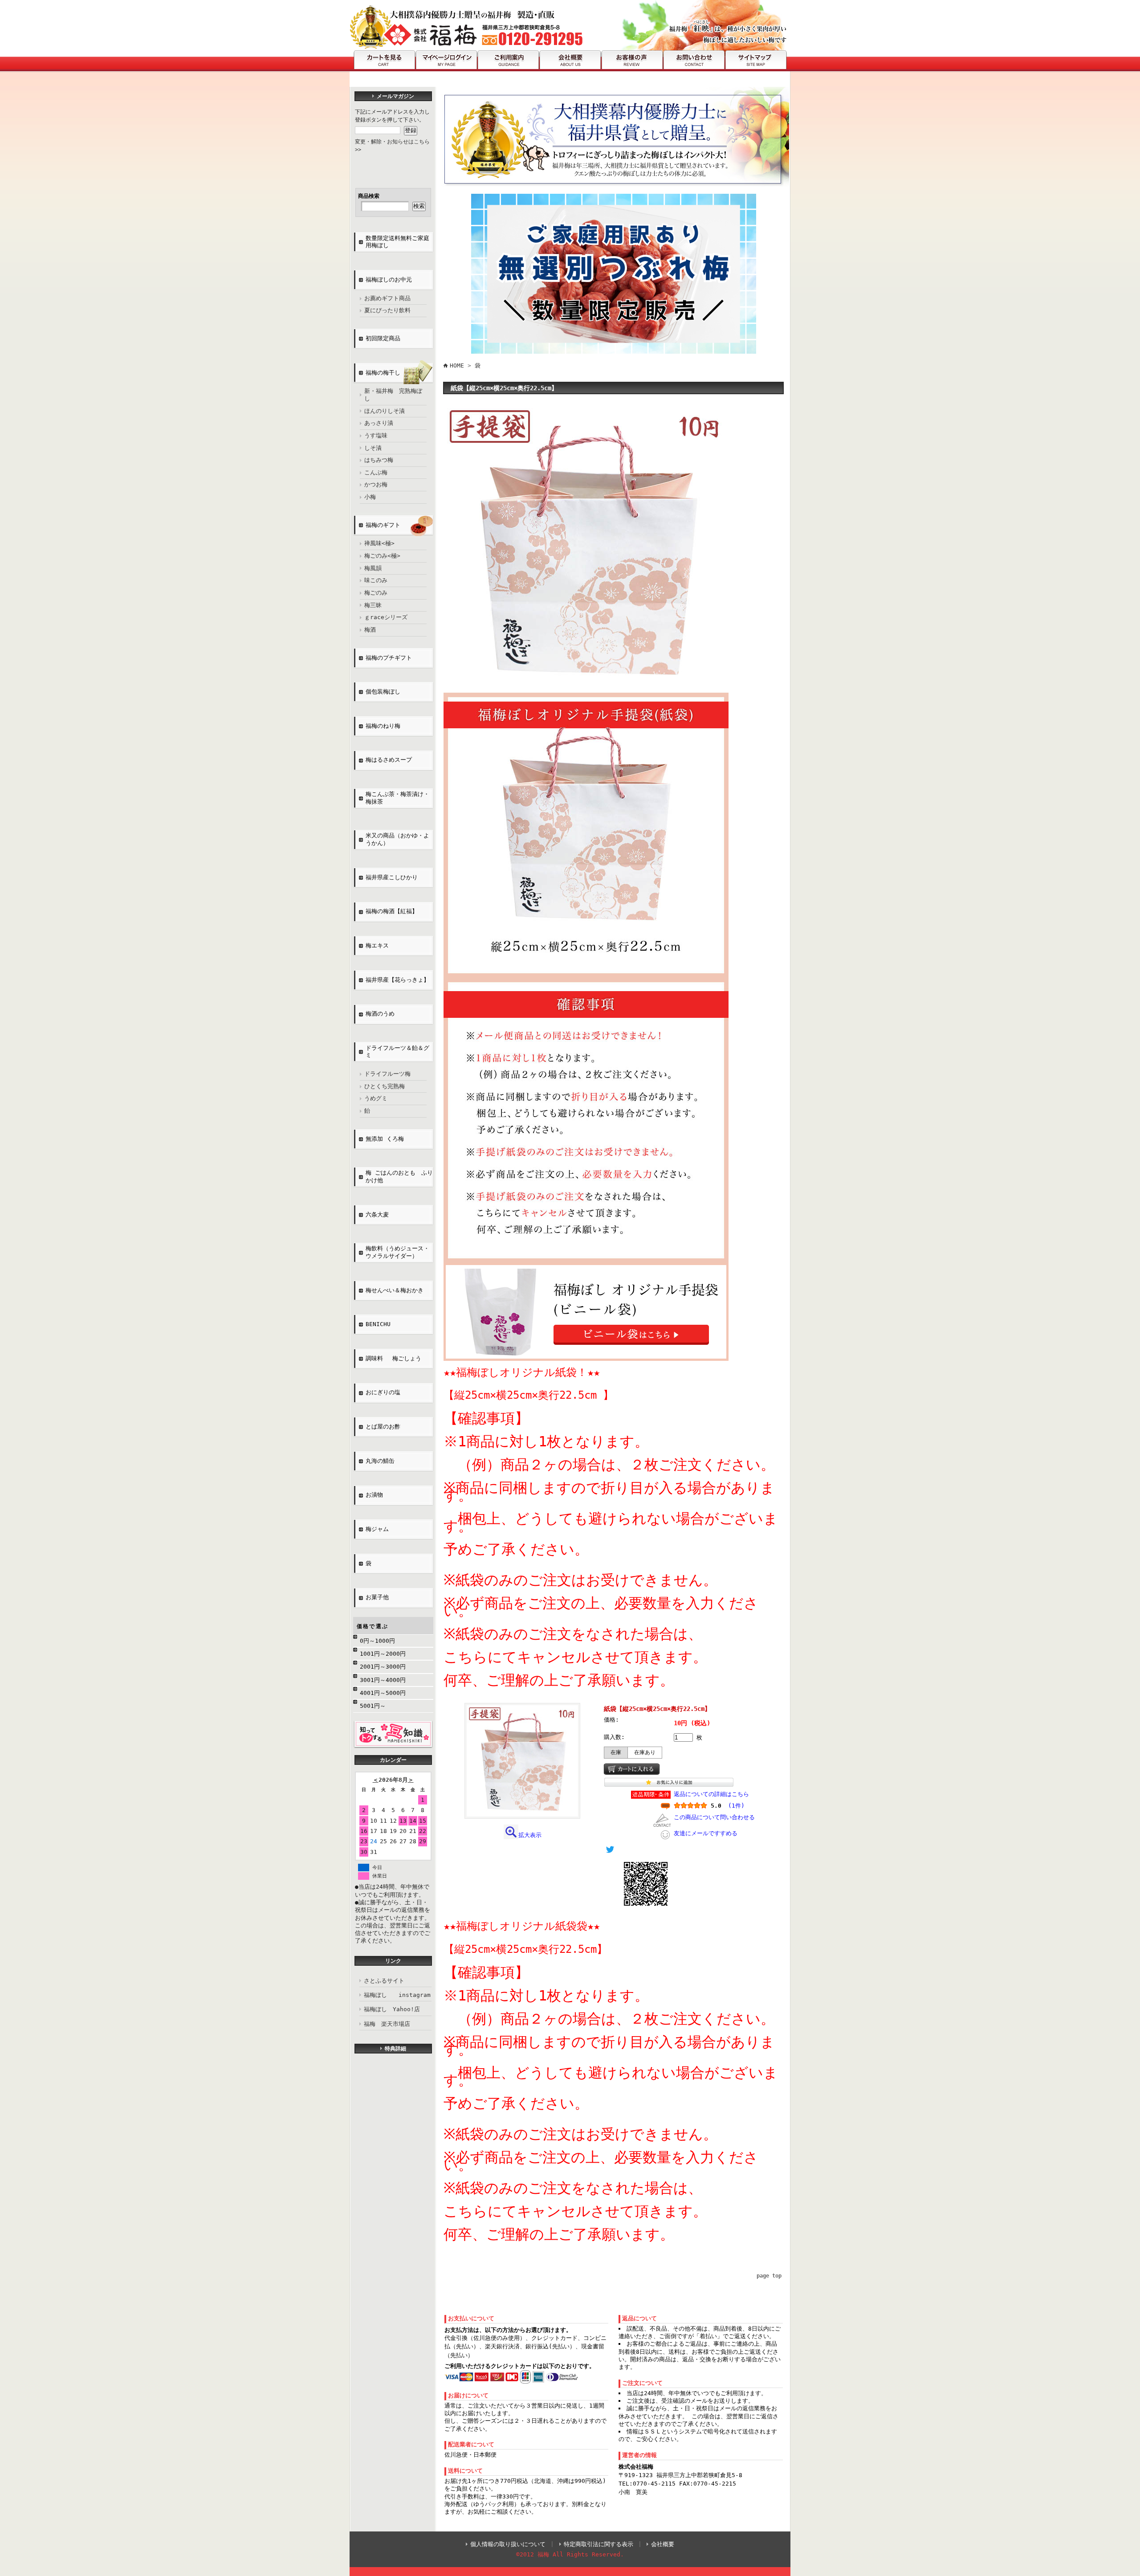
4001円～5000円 (383, 1693)
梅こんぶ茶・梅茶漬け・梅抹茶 (397, 798)
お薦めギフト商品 (387, 298)
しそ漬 (373, 448)
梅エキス (377, 945)
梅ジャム (377, 1529)
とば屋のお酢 (383, 1427)
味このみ (376, 580)
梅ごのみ (376, 593)
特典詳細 (395, 2049)
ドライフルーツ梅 (387, 1074)
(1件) (736, 1806)
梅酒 (370, 630)
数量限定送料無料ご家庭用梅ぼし (397, 242)
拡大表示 (530, 1835)
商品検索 (369, 196)
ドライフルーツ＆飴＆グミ (397, 1052)
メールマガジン (395, 96)
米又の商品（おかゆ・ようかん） (397, 839)
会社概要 (663, 2544)
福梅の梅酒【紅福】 (392, 911)
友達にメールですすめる (706, 1833)
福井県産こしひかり (392, 877)
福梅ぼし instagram (397, 1995)
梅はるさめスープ (389, 760)
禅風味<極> (379, 543)
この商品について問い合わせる (714, 1817)
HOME (457, 365)
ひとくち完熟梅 (385, 1086)
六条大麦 (377, 1215)
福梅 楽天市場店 (387, 2024)
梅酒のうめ (380, 1014)
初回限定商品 (383, 338)
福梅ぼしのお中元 (389, 280)
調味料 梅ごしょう (393, 1358)
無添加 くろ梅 (385, 1139)
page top (769, 2276)
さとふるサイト (384, 1981)
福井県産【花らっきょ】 (397, 980)
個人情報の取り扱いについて (508, 2544)
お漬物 (374, 1495)
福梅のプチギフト (389, 658)
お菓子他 (377, 1597)
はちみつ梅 (379, 460)
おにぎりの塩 (386, 1392)
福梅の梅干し (383, 373)
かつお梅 (376, 484)
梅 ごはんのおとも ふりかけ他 (399, 1176)
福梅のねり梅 (383, 726)
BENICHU (378, 1324)
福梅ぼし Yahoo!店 (392, 2009)
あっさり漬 (379, 423)
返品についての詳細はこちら (711, 1794)
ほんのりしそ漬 (385, 411)
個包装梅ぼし (383, 692)
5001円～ (373, 1706)
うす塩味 (376, 435)
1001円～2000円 (383, 1654)
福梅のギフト (383, 525)
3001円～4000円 (383, 1680)
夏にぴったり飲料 (387, 310)
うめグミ (376, 1098)
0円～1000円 (377, 1641)
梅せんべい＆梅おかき (395, 1290)
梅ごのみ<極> (382, 556)
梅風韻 (373, 568)
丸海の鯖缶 (380, 1461)
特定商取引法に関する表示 (598, 2544)
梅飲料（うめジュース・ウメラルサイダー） (397, 1252)
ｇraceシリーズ (386, 617)
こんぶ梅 (376, 472)
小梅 (370, 497)
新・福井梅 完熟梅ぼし (393, 395)
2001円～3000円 (383, 1667)
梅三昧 (373, 605)
